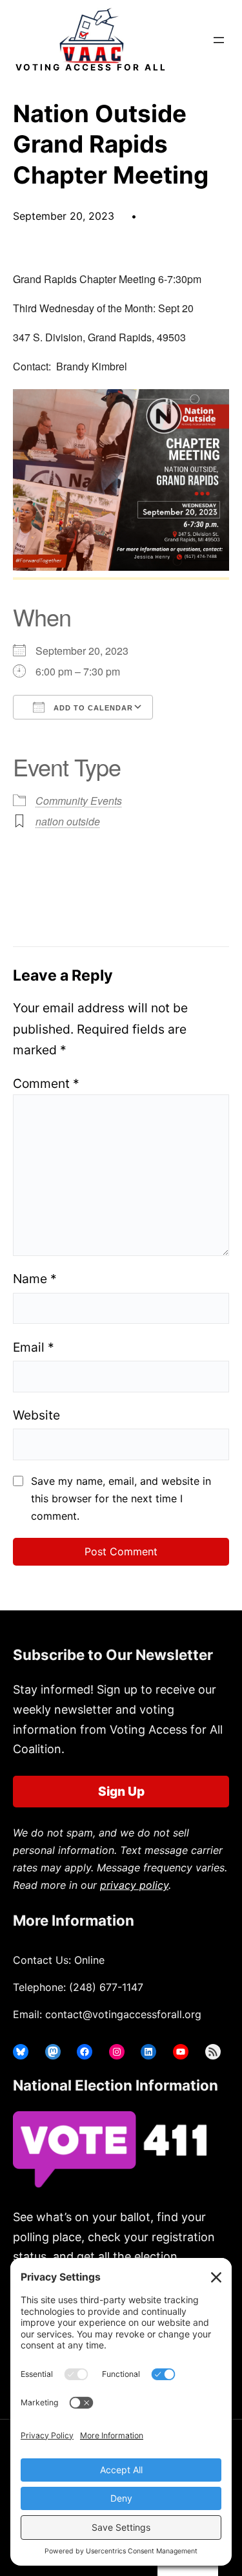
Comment (46, 1083)
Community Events (79, 801)
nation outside (68, 821)
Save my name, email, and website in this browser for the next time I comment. (121, 1498)
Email (34, 1347)
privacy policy (134, 1885)
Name (35, 1279)
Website (36, 1415)
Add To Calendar (92, 708)
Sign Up (121, 1791)
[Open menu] (219, 40)
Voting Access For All (91, 67)
